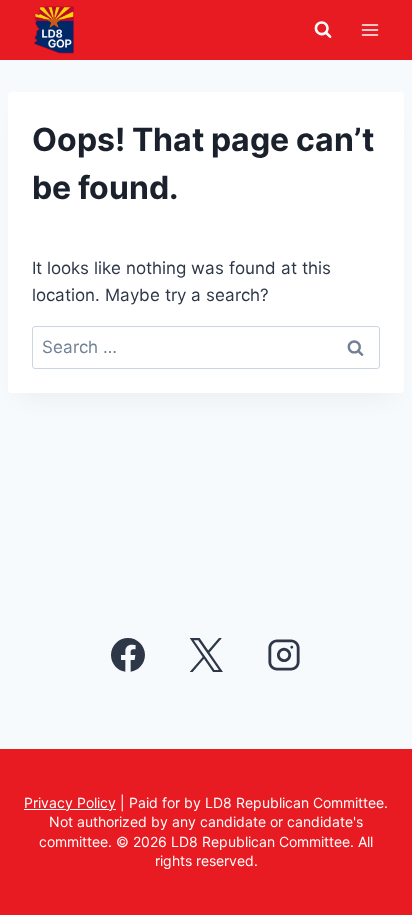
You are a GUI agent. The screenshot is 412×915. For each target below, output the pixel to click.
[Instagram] (284, 655)
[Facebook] (128, 655)
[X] (206, 655)
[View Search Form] (323, 30)
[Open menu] (369, 29)
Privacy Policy (70, 802)
